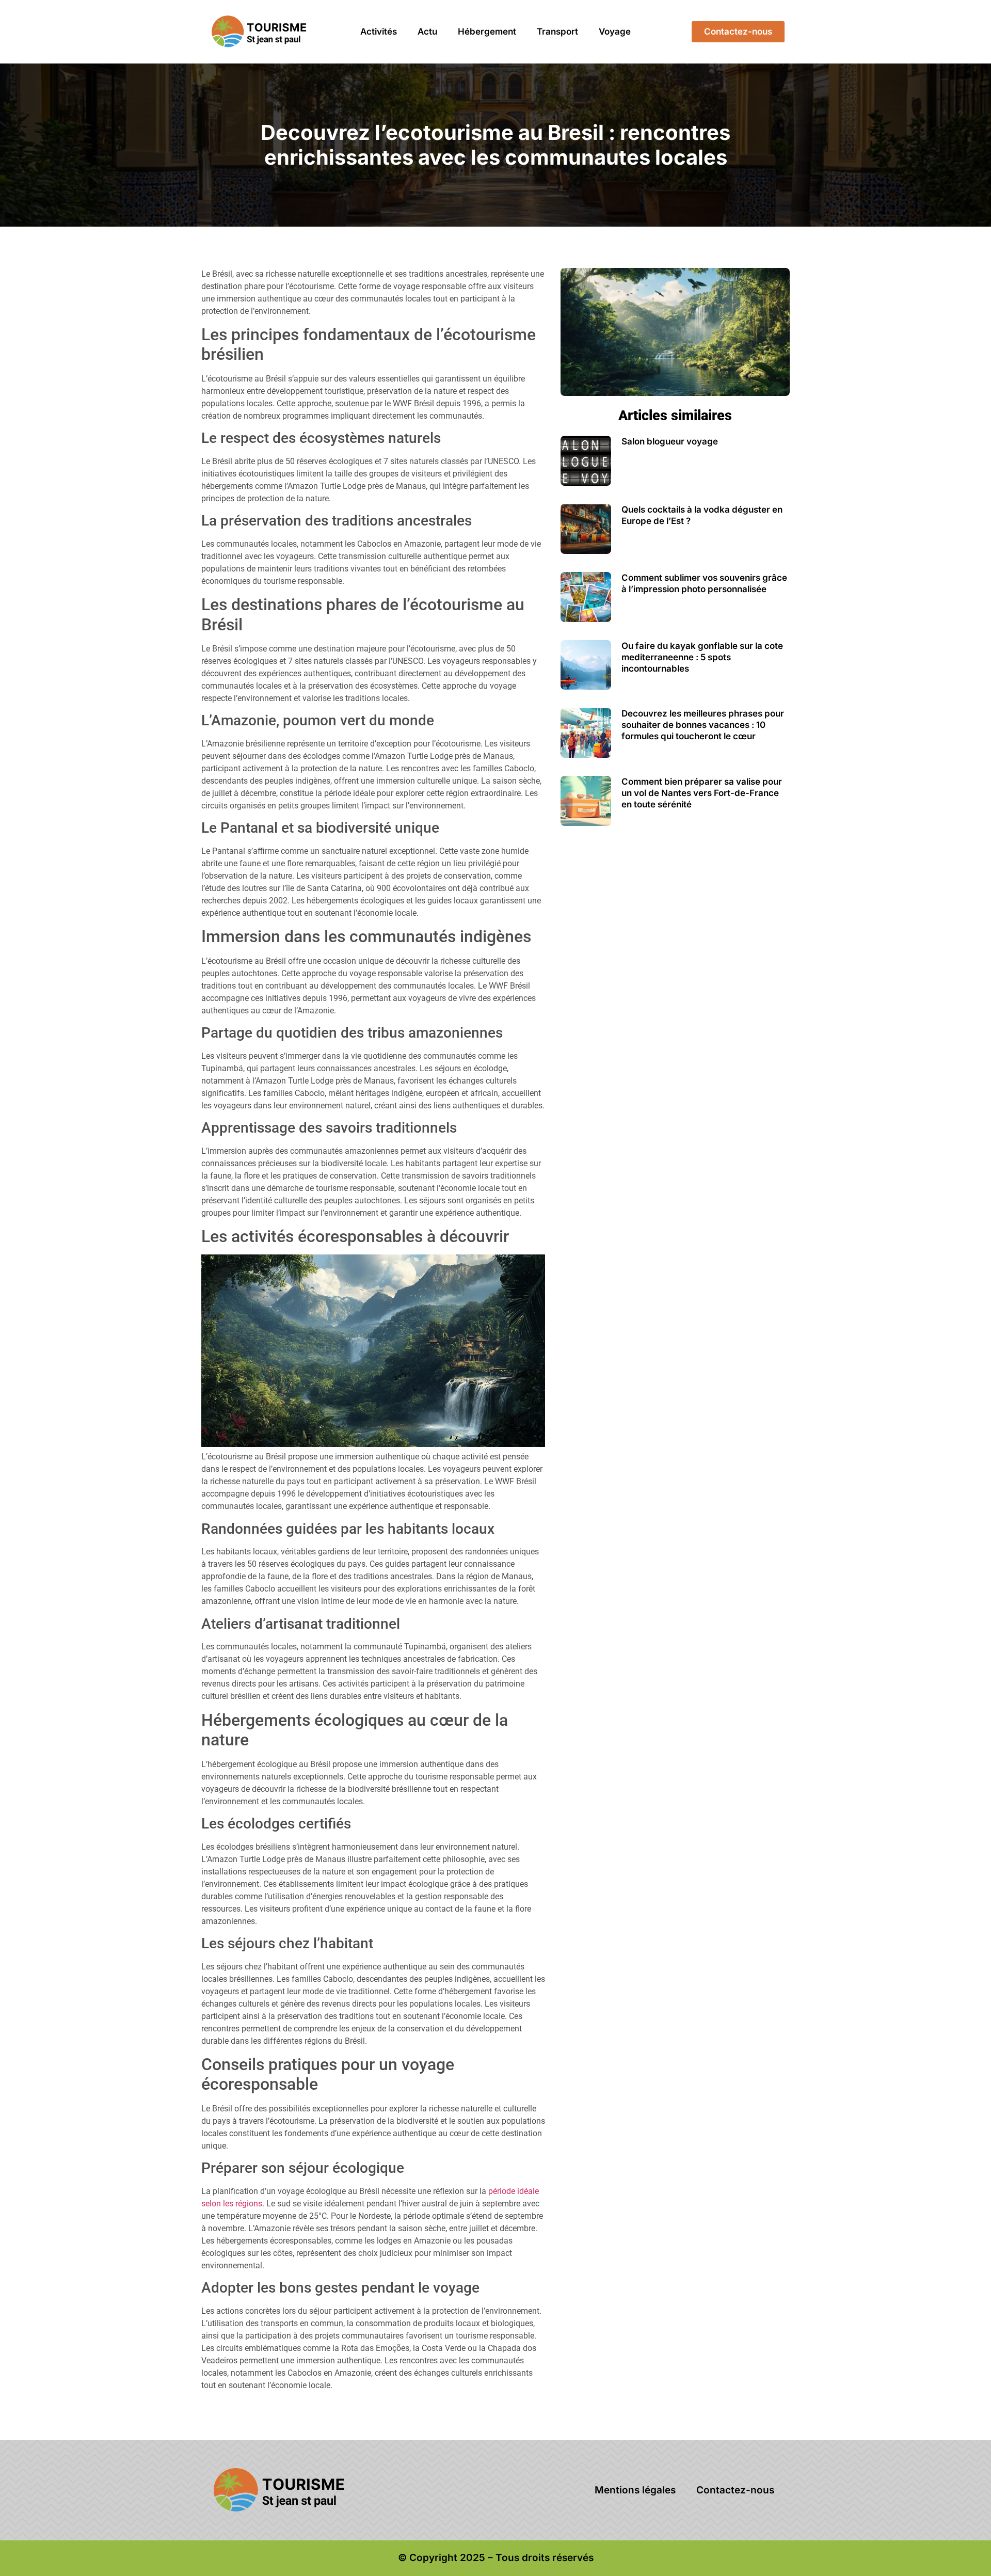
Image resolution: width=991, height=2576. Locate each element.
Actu (427, 31)
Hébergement (487, 31)
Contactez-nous (735, 2490)
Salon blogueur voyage (670, 441)
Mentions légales (635, 2490)
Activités (379, 31)
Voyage (615, 31)
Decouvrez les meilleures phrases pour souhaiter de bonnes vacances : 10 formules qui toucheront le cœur (703, 725)
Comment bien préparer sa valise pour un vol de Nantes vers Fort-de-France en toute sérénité (702, 793)
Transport (557, 31)
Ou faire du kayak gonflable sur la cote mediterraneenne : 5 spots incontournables (702, 657)
